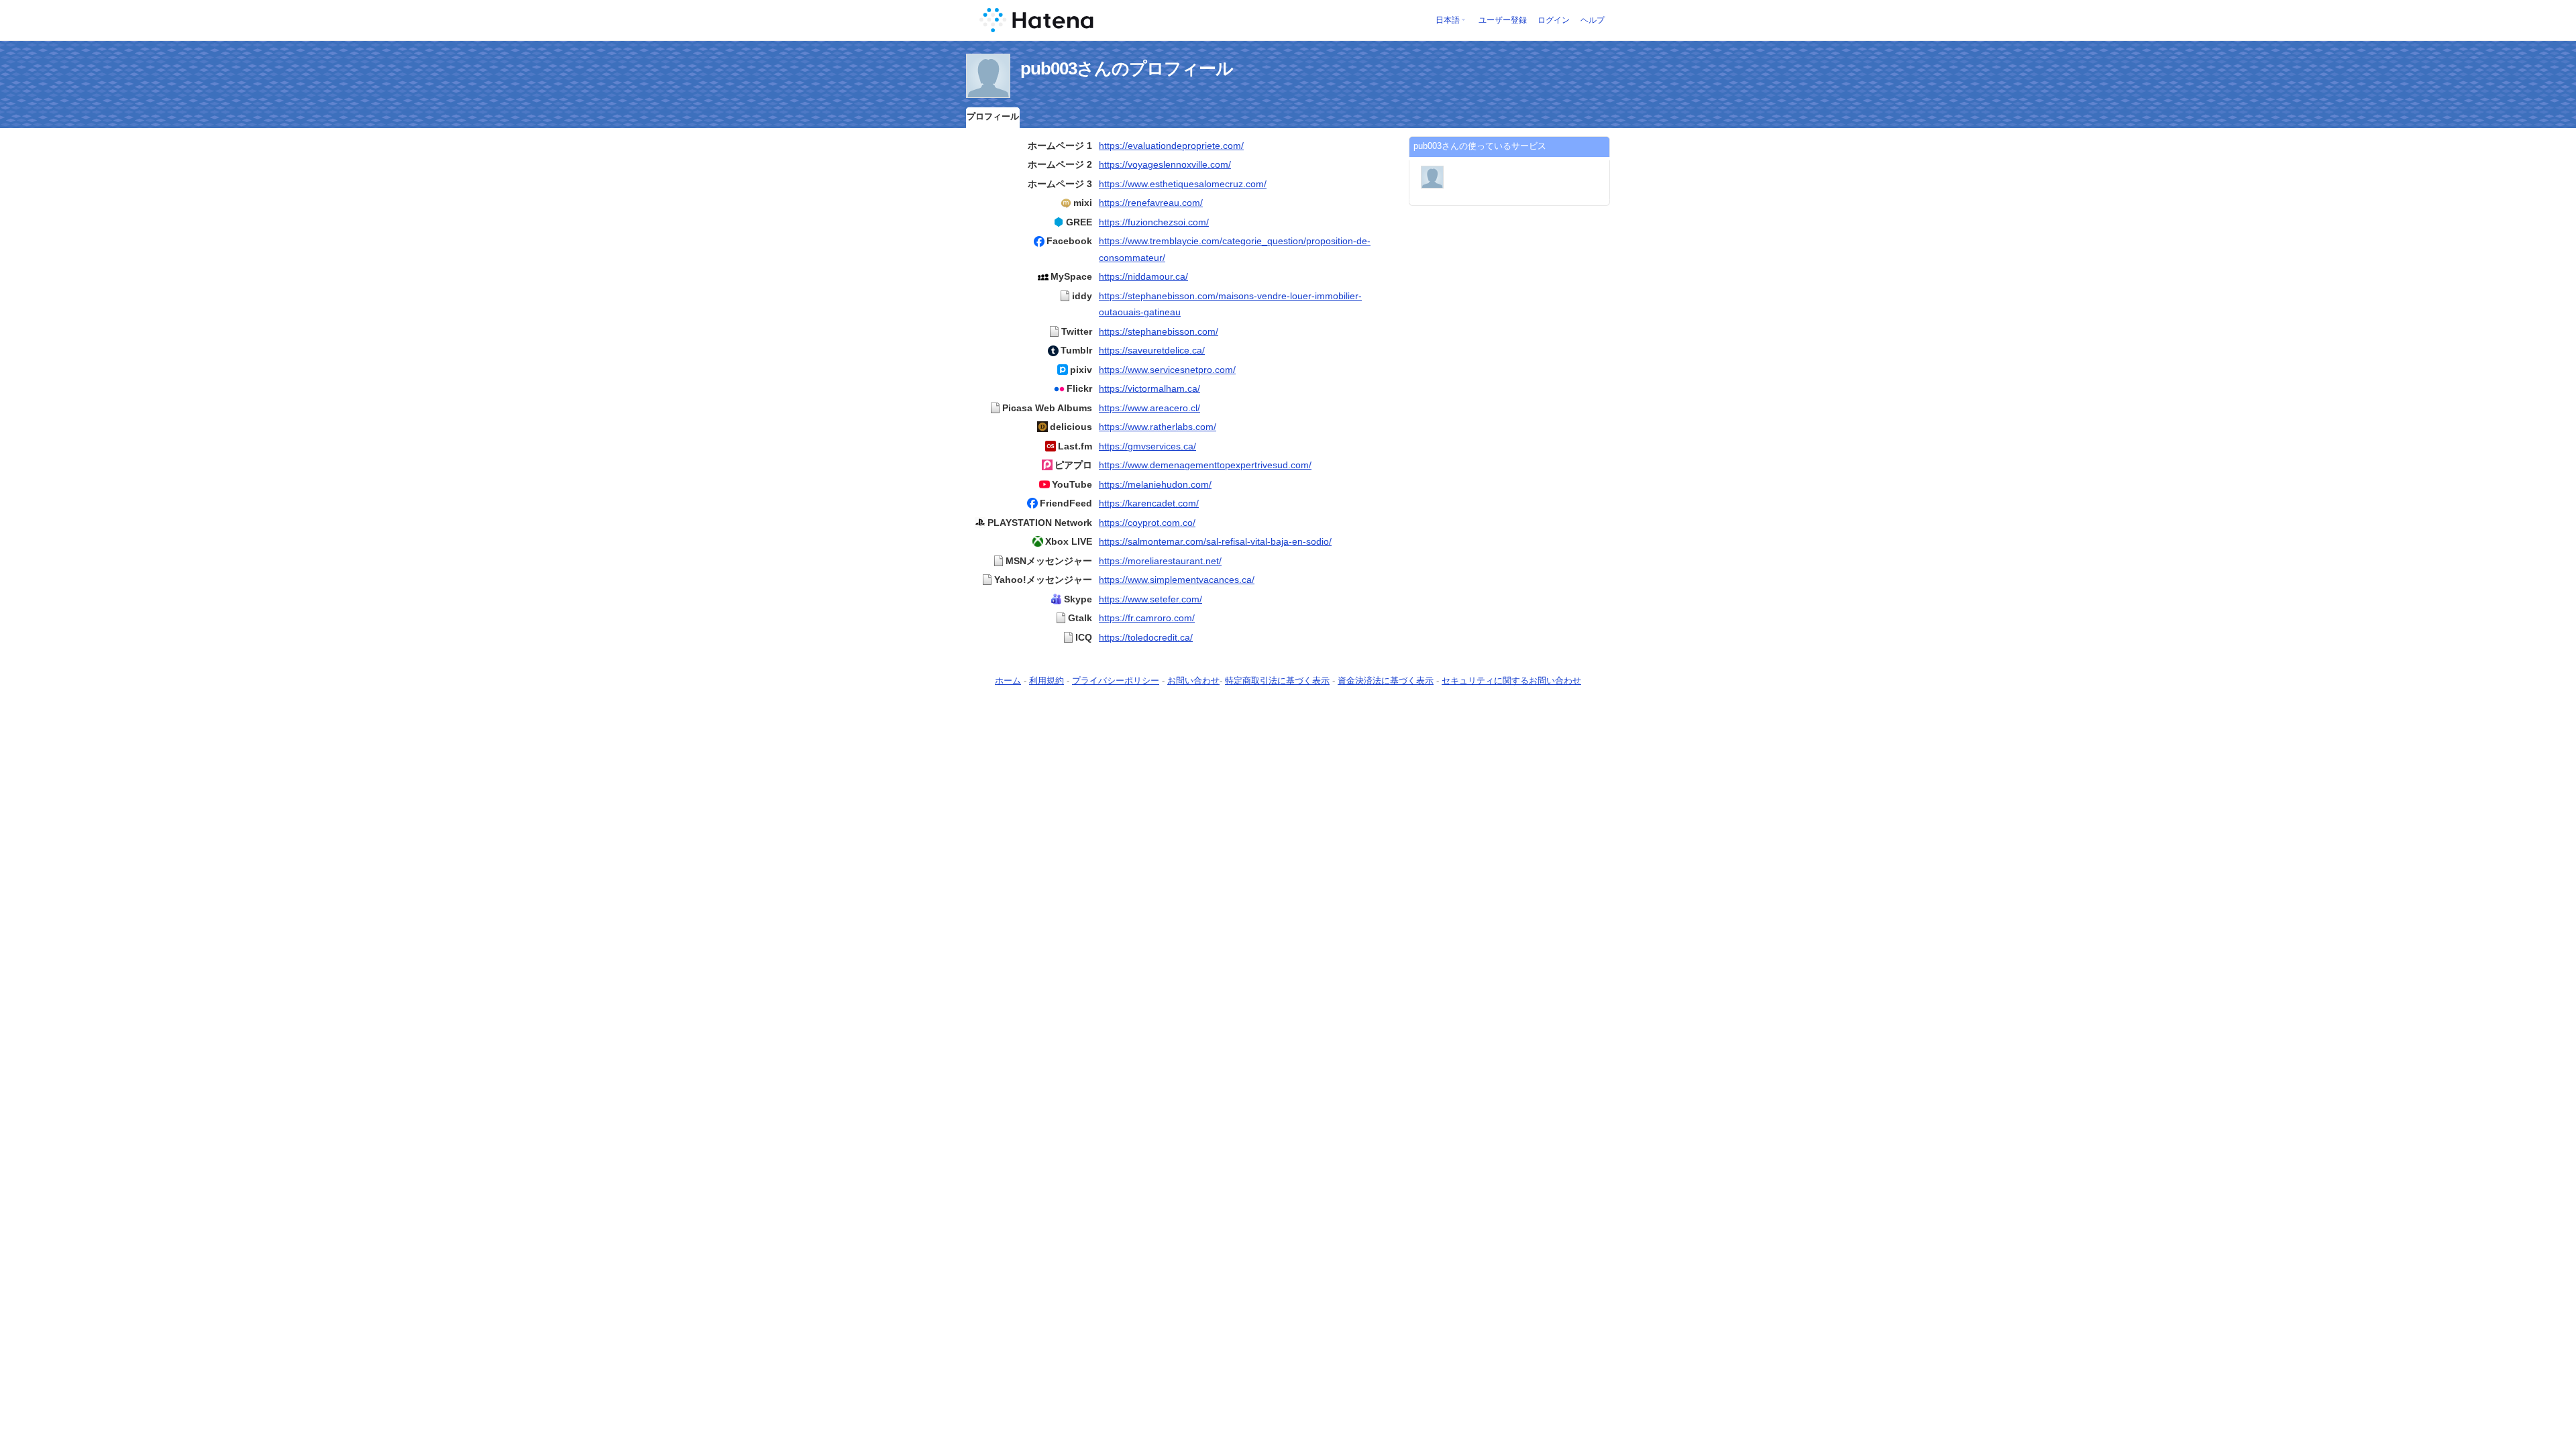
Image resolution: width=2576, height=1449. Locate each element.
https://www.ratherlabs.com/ (1158, 427)
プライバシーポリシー (1116, 681)
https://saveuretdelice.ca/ (1152, 350)
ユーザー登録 (1503, 20)
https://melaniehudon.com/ (1155, 484)
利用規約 (1046, 681)
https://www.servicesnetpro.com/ (1167, 370)
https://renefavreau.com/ (1151, 203)
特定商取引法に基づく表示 (1277, 681)
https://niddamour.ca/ (1143, 276)
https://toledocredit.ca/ (1146, 637)
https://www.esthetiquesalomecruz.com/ (1183, 184)
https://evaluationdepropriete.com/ (1171, 146)
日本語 (1448, 20)
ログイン (1554, 20)
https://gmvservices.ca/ (1147, 446)
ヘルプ (1593, 20)
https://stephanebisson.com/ (1159, 331)
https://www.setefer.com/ (1150, 599)
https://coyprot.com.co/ (1147, 523)
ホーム (1008, 681)
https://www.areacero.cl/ (1149, 408)
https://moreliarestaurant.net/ (1160, 561)
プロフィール (993, 116)
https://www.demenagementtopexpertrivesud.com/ (1205, 465)
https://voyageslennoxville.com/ (1165, 164)
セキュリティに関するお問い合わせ (1511, 681)
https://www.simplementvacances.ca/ (1177, 580)
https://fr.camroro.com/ (1147, 618)
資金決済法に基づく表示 (1386, 681)
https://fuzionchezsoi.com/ (1154, 222)
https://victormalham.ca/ (1149, 388)
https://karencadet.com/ (1149, 503)
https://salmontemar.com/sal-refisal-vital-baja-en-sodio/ (1215, 541)
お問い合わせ (1193, 681)
